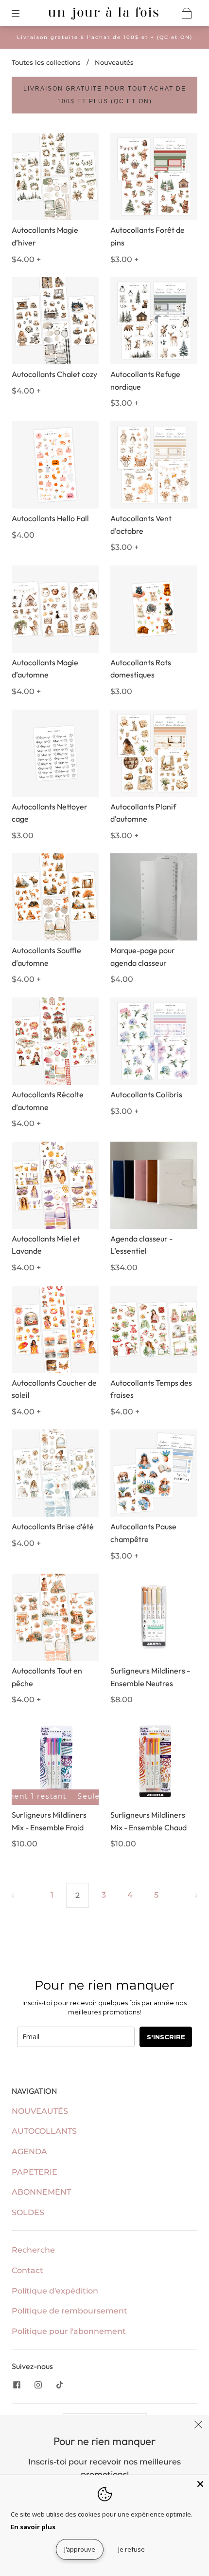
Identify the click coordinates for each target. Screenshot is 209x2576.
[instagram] (38, 2385)
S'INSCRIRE (166, 2037)
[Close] (200, 2484)
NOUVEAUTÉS (40, 2111)
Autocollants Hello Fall (50, 518)
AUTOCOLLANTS (44, 2131)
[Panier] (187, 13)
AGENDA (29, 2152)
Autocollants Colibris (146, 1094)
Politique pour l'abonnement (69, 2331)
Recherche (33, 2250)
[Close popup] (198, 2426)
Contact (27, 2270)
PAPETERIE (35, 2172)
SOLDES (28, 2212)
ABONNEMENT (41, 2192)
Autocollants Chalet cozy (54, 374)
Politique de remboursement (70, 2311)
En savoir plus (33, 2527)
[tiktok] (59, 2385)
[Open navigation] (22, 13)
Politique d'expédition (55, 2291)
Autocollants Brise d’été (53, 1526)
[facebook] (17, 2385)
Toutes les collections (46, 62)
